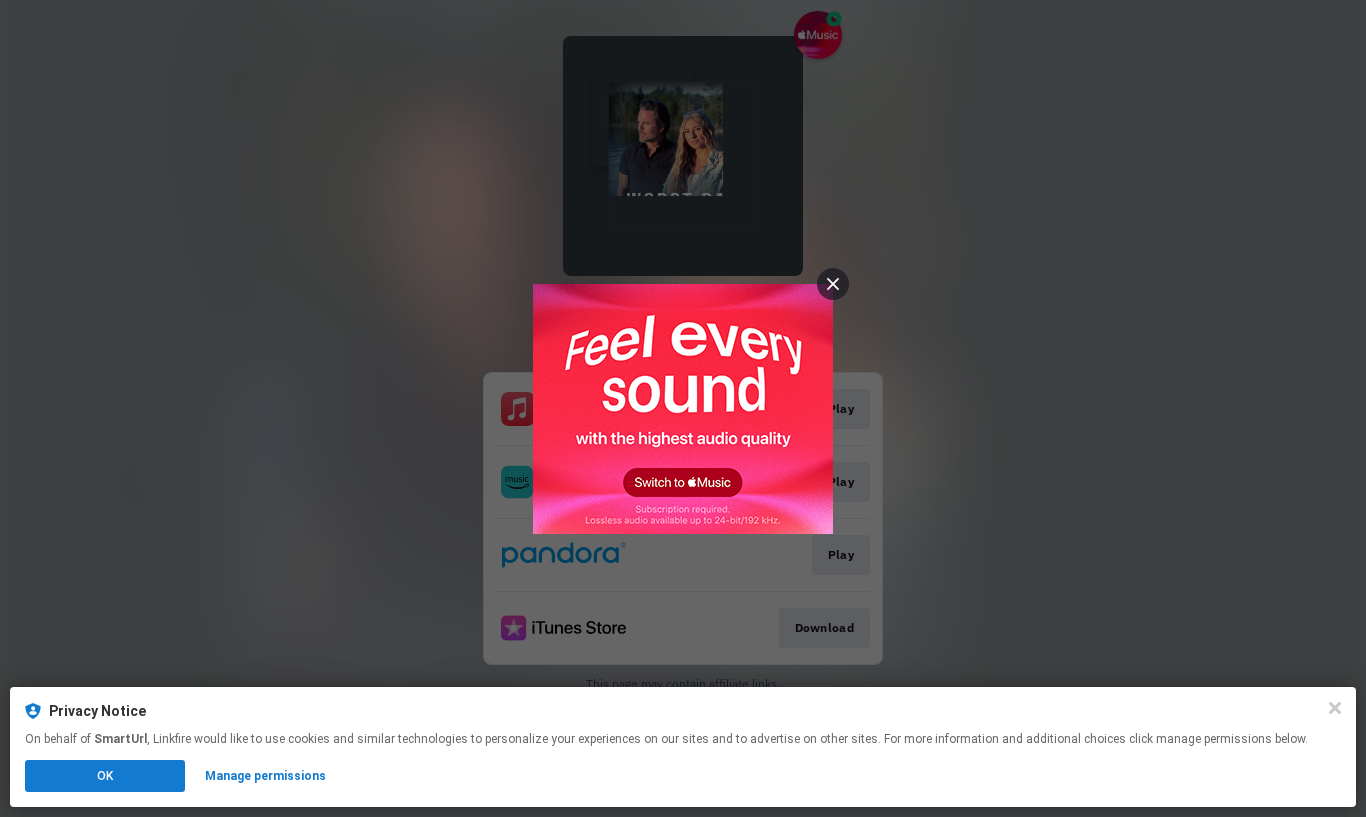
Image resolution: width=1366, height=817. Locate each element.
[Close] (1335, 708)
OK (105, 776)
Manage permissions (265, 776)
